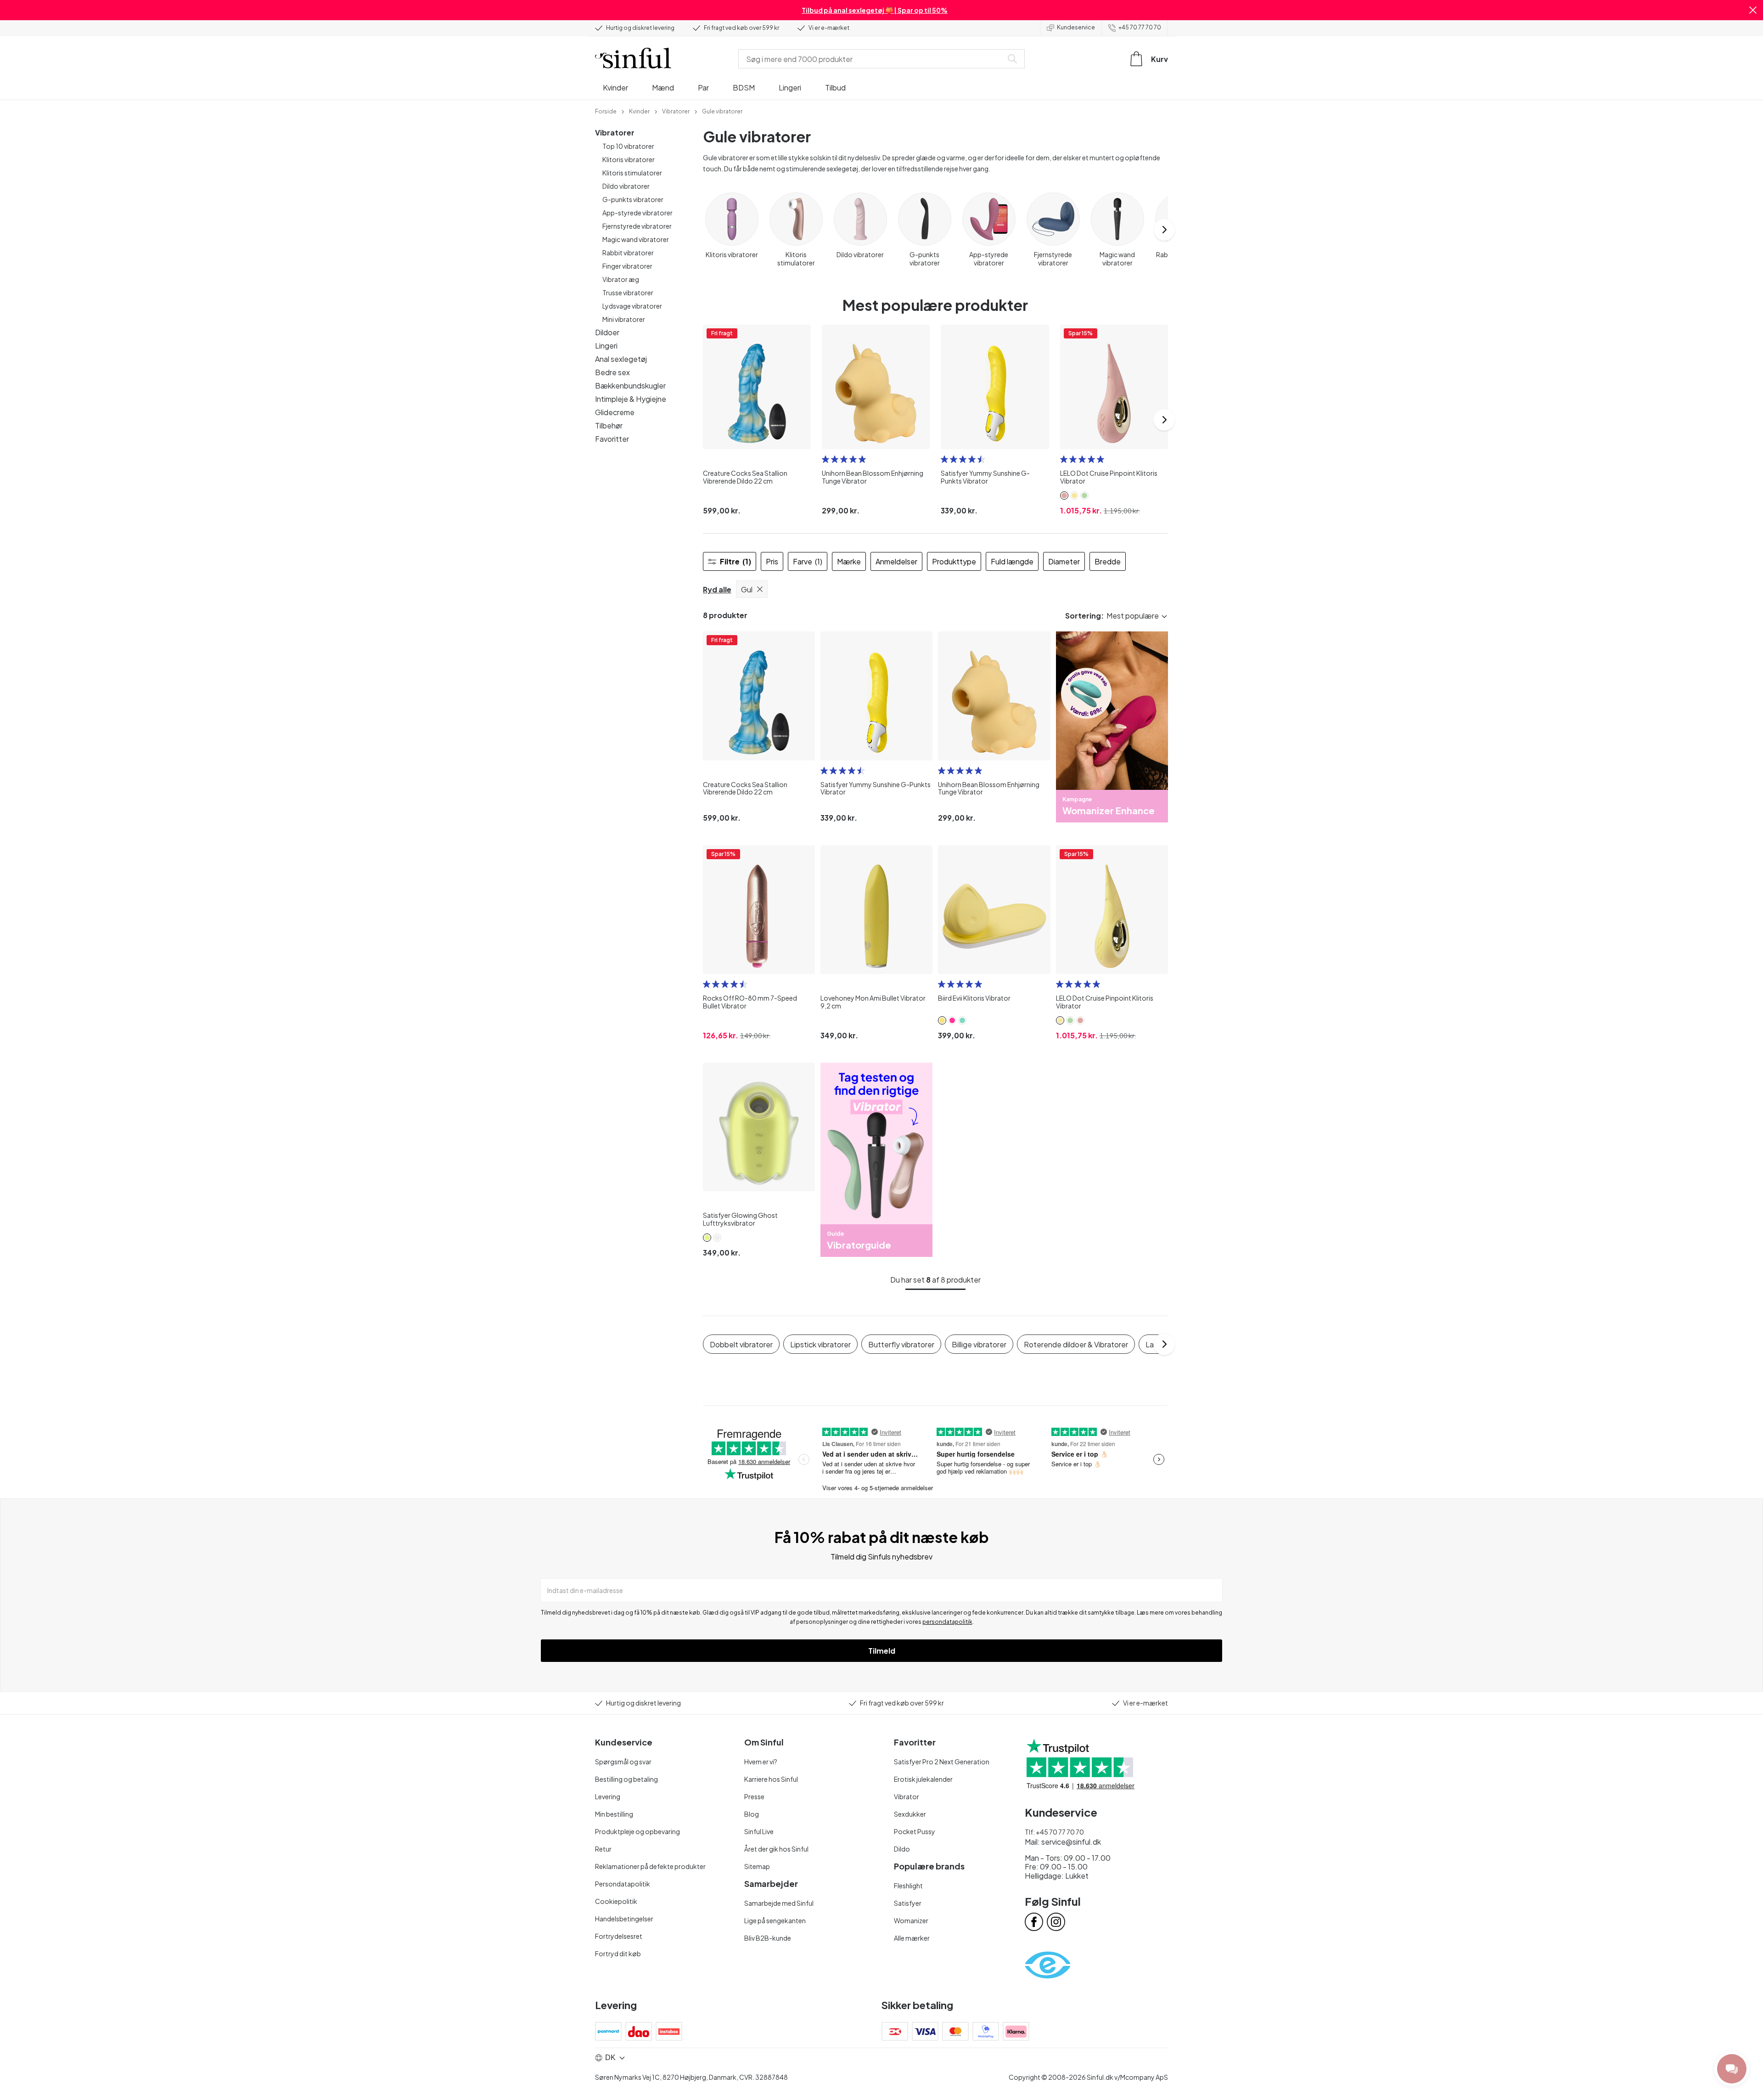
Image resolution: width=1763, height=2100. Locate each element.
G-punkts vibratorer (633, 199)
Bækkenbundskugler (630, 386)
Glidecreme (615, 412)
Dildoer (607, 332)
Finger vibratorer (627, 266)
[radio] (825, 459)
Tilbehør (609, 425)
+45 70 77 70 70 (1140, 27)
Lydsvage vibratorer (632, 306)
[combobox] (872, 59)
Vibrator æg (621, 279)
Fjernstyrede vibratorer (637, 226)
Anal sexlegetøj (621, 359)
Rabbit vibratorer (628, 253)
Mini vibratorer (624, 319)
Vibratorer (615, 132)
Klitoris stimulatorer (632, 173)
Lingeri (606, 346)
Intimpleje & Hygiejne (631, 399)
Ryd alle (717, 589)
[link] (606, 111)
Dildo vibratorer (626, 186)
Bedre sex (612, 372)
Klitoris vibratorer (629, 159)
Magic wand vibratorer (636, 239)
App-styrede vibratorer (637, 213)
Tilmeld (882, 1651)
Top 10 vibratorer (628, 146)
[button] (1753, 10)
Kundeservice (1076, 27)
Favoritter (612, 439)
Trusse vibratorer (628, 293)
